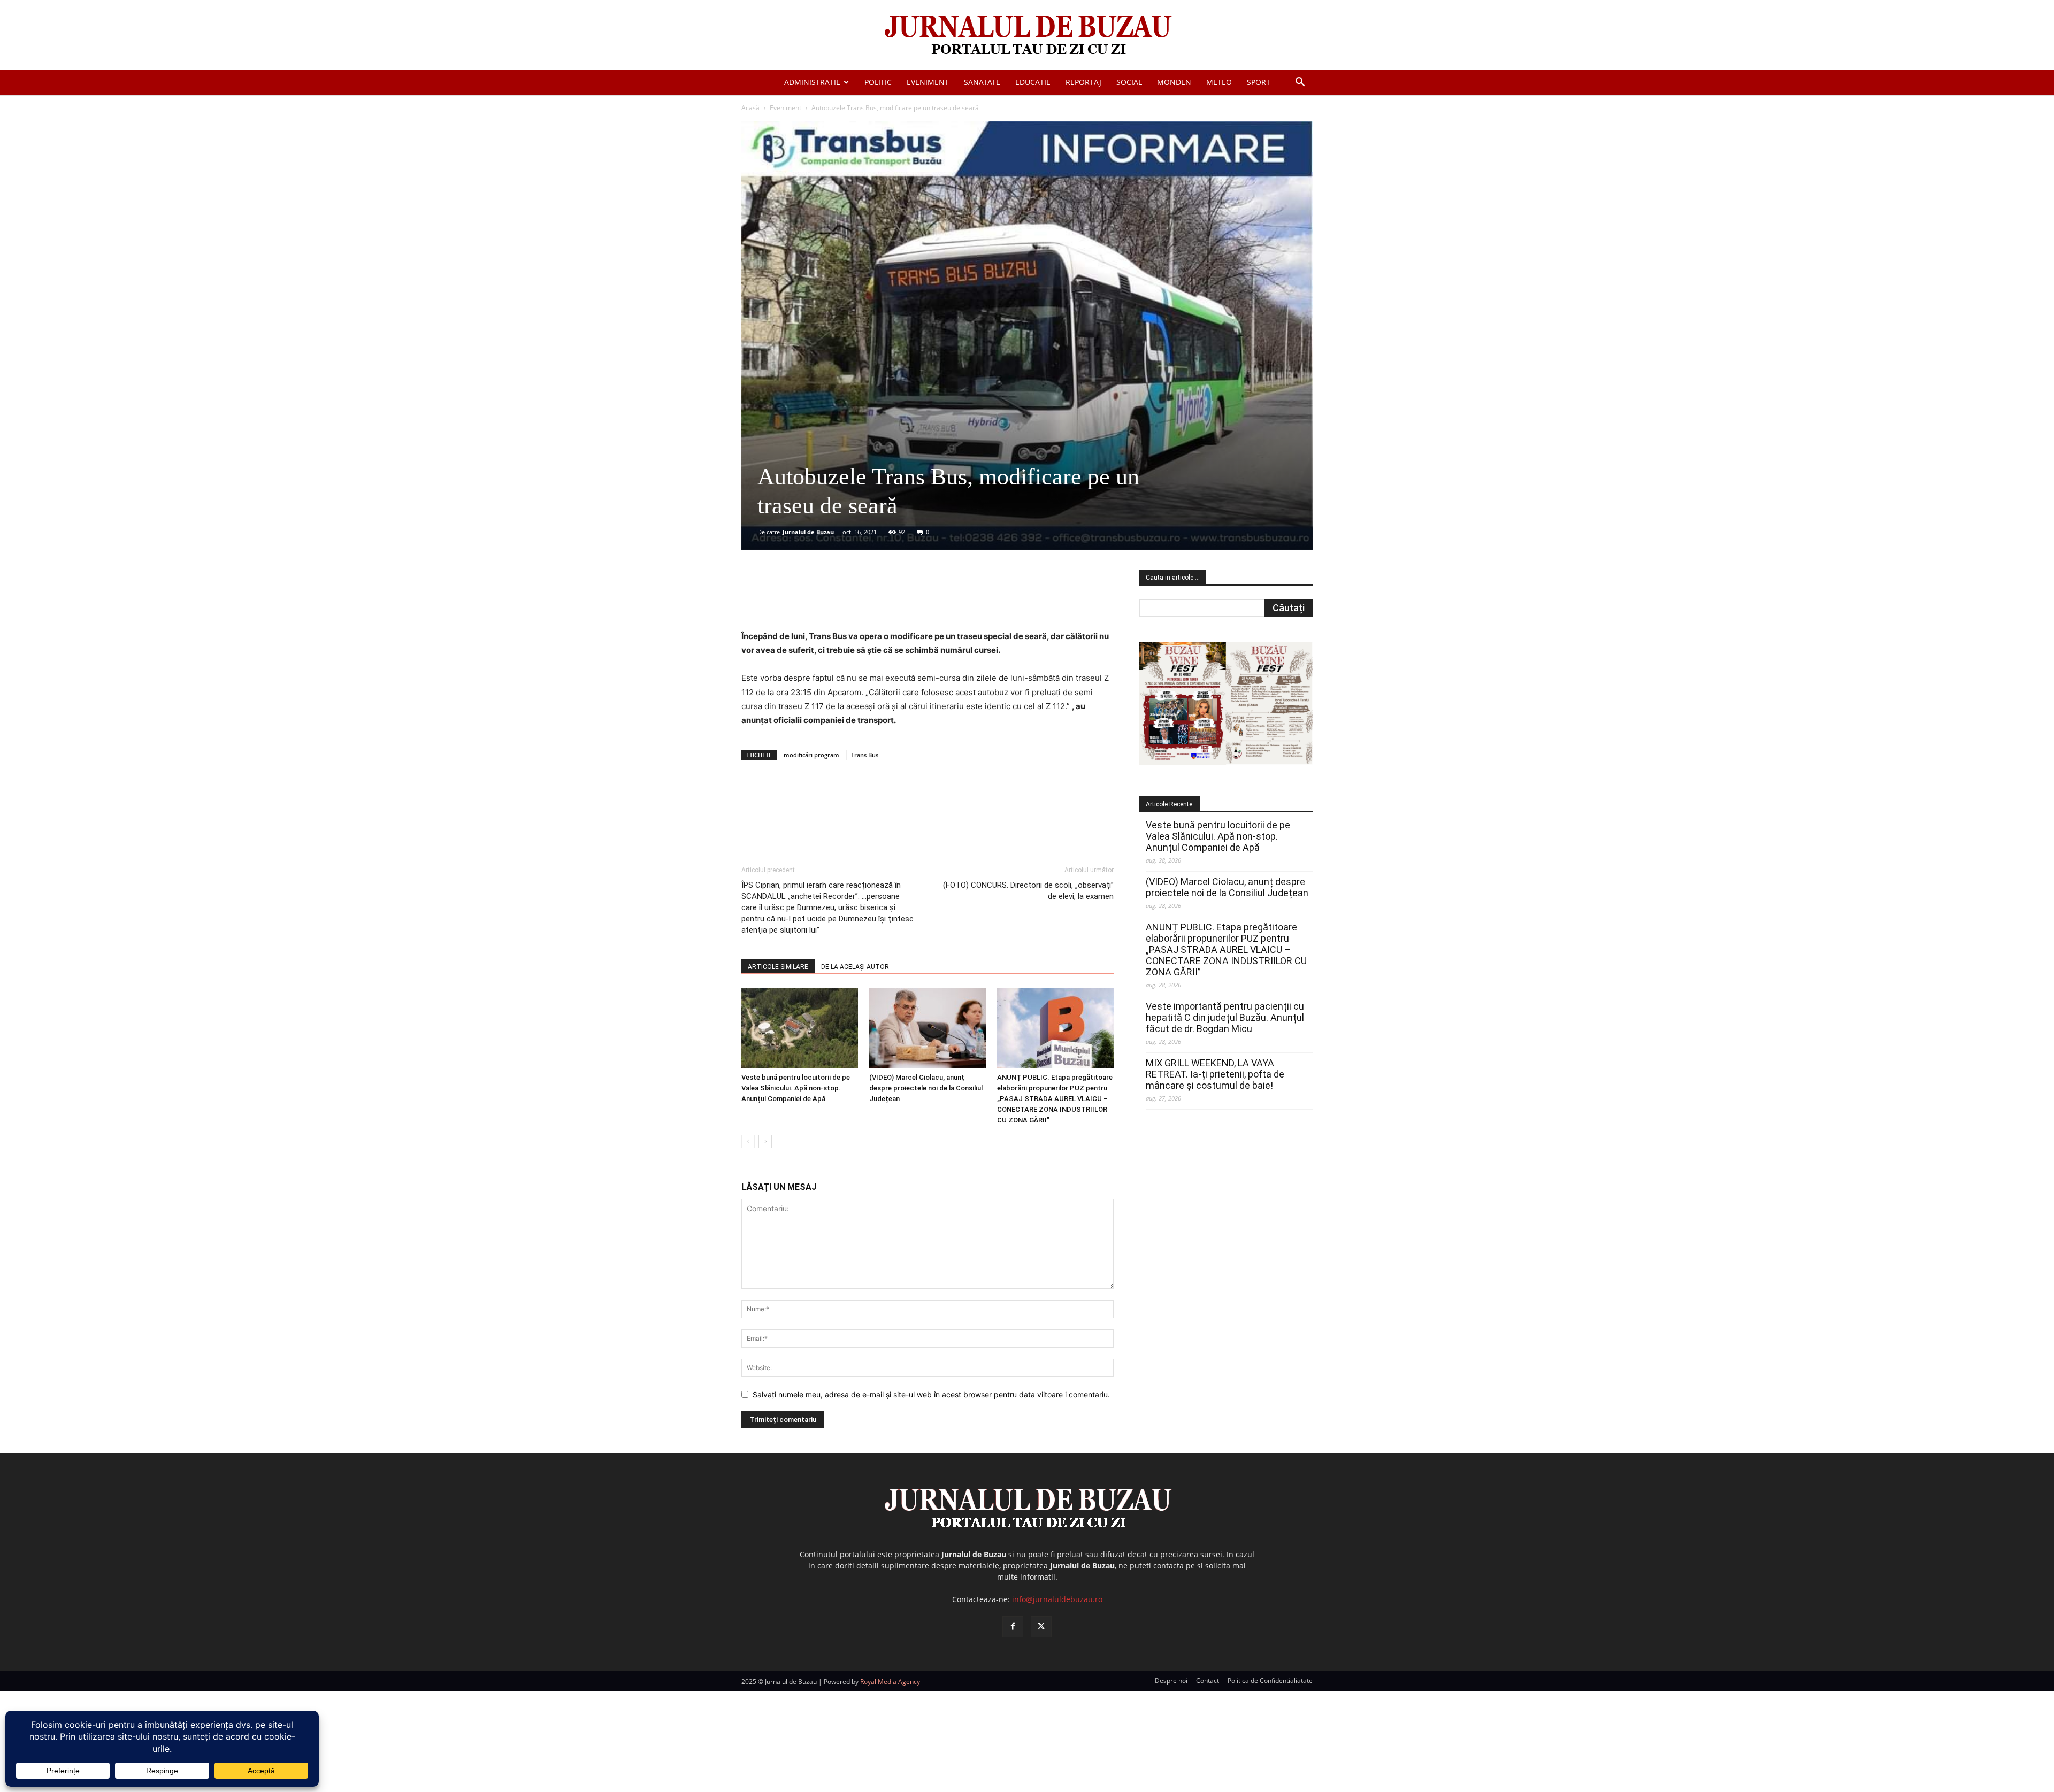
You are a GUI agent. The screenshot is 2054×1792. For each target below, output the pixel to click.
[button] (1300, 83)
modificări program (811, 755)
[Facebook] (821, 599)
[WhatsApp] (895, 599)
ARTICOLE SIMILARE (778, 967)
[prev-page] (748, 1141)
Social (1129, 82)
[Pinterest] (870, 599)
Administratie (812, 82)
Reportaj (1083, 82)
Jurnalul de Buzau (808, 532)
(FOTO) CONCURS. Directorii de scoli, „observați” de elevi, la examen (1028, 891)
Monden (1174, 82)
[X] (846, 599)
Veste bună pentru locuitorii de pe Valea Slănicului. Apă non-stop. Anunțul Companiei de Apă (796, 1088)
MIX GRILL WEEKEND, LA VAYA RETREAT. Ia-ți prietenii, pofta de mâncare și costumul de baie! (1215, 1074)
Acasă (750, 108)
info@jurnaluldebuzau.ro (1057, 1599)
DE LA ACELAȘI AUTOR (855, 967)
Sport (1259, 82)
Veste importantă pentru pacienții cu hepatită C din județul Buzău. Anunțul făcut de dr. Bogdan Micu (1225, 1017)
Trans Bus (865, 755)
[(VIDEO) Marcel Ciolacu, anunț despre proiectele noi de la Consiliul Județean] (928, 1028)
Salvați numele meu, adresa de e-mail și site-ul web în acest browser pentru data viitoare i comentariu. (931, 1394)
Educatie (1033, 82)
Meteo (1219, 82)
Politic (878, 82)
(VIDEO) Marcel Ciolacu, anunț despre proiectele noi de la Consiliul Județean (926, 1088)
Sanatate (982, 82)
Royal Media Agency (890, 1682)
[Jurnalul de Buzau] (1027, 36)
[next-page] (765, 1141)
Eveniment (928, 82)
